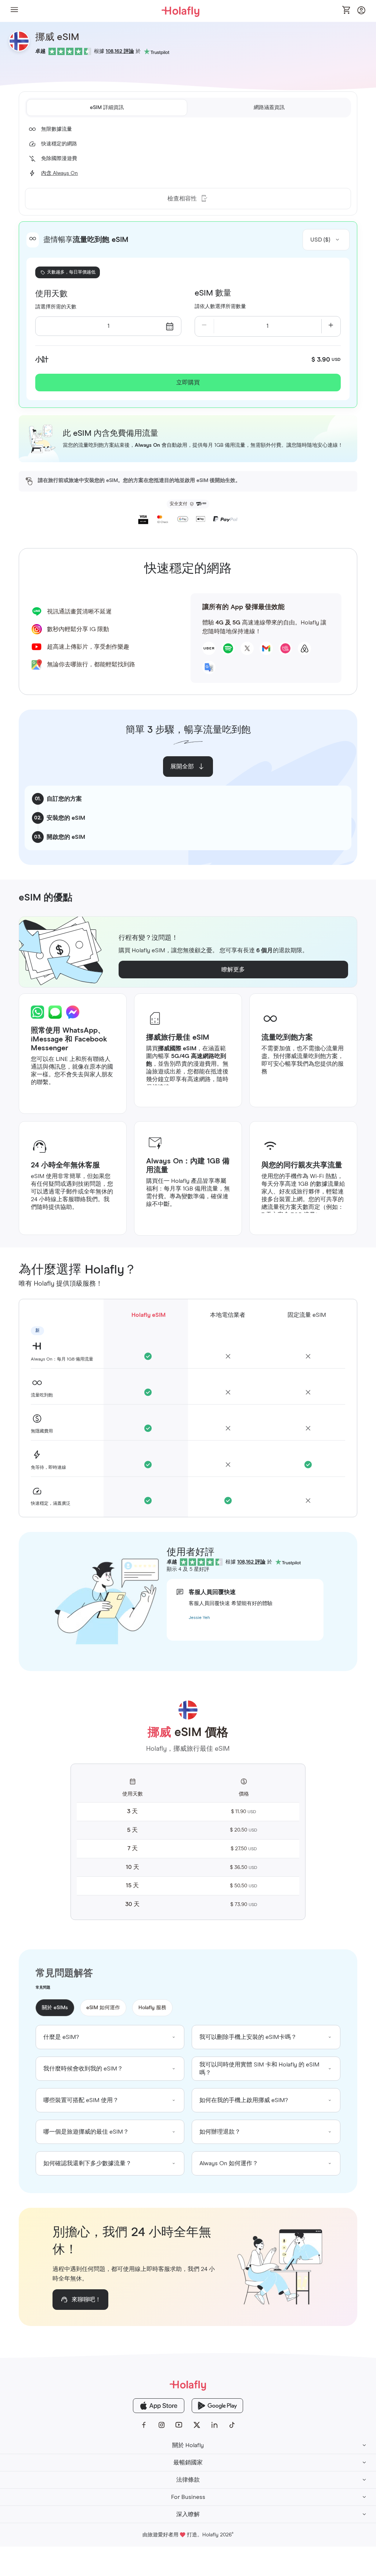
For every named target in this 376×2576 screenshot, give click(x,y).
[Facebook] (144, 2425)
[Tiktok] (232, 2425)
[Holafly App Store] (159, 2406)
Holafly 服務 (152, 2008)
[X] (197, 2425)
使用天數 (51, 294)
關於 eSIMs (55, 2008)
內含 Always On (59, 173)
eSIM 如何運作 (103, 2008)
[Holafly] (188, 2385)
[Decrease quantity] (204, 326)
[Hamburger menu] (14, 11)
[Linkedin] (214, 2425)
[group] (110, 2037)
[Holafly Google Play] (217, 2406)
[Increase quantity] (331, 326)
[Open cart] (347, 11)
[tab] (107, 108)
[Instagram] (162, 2425)
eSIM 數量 (213, 293)
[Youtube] (179, 2425)
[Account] (361, 12)
